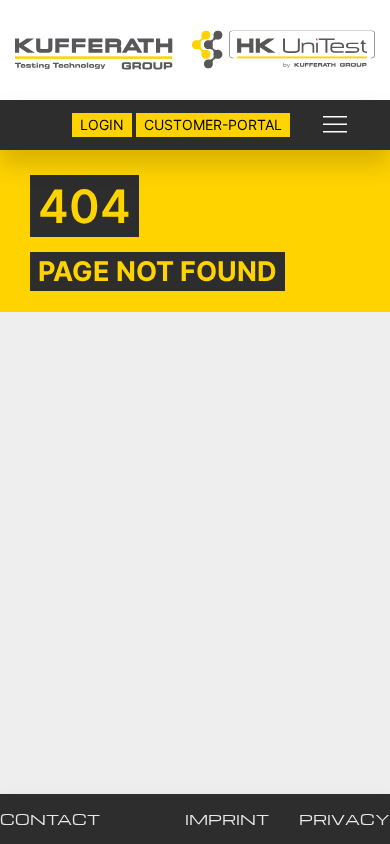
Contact (50, 818)
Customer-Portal (213, 124)
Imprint (227, 818)
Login (102, 124)
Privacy (344, 818)
